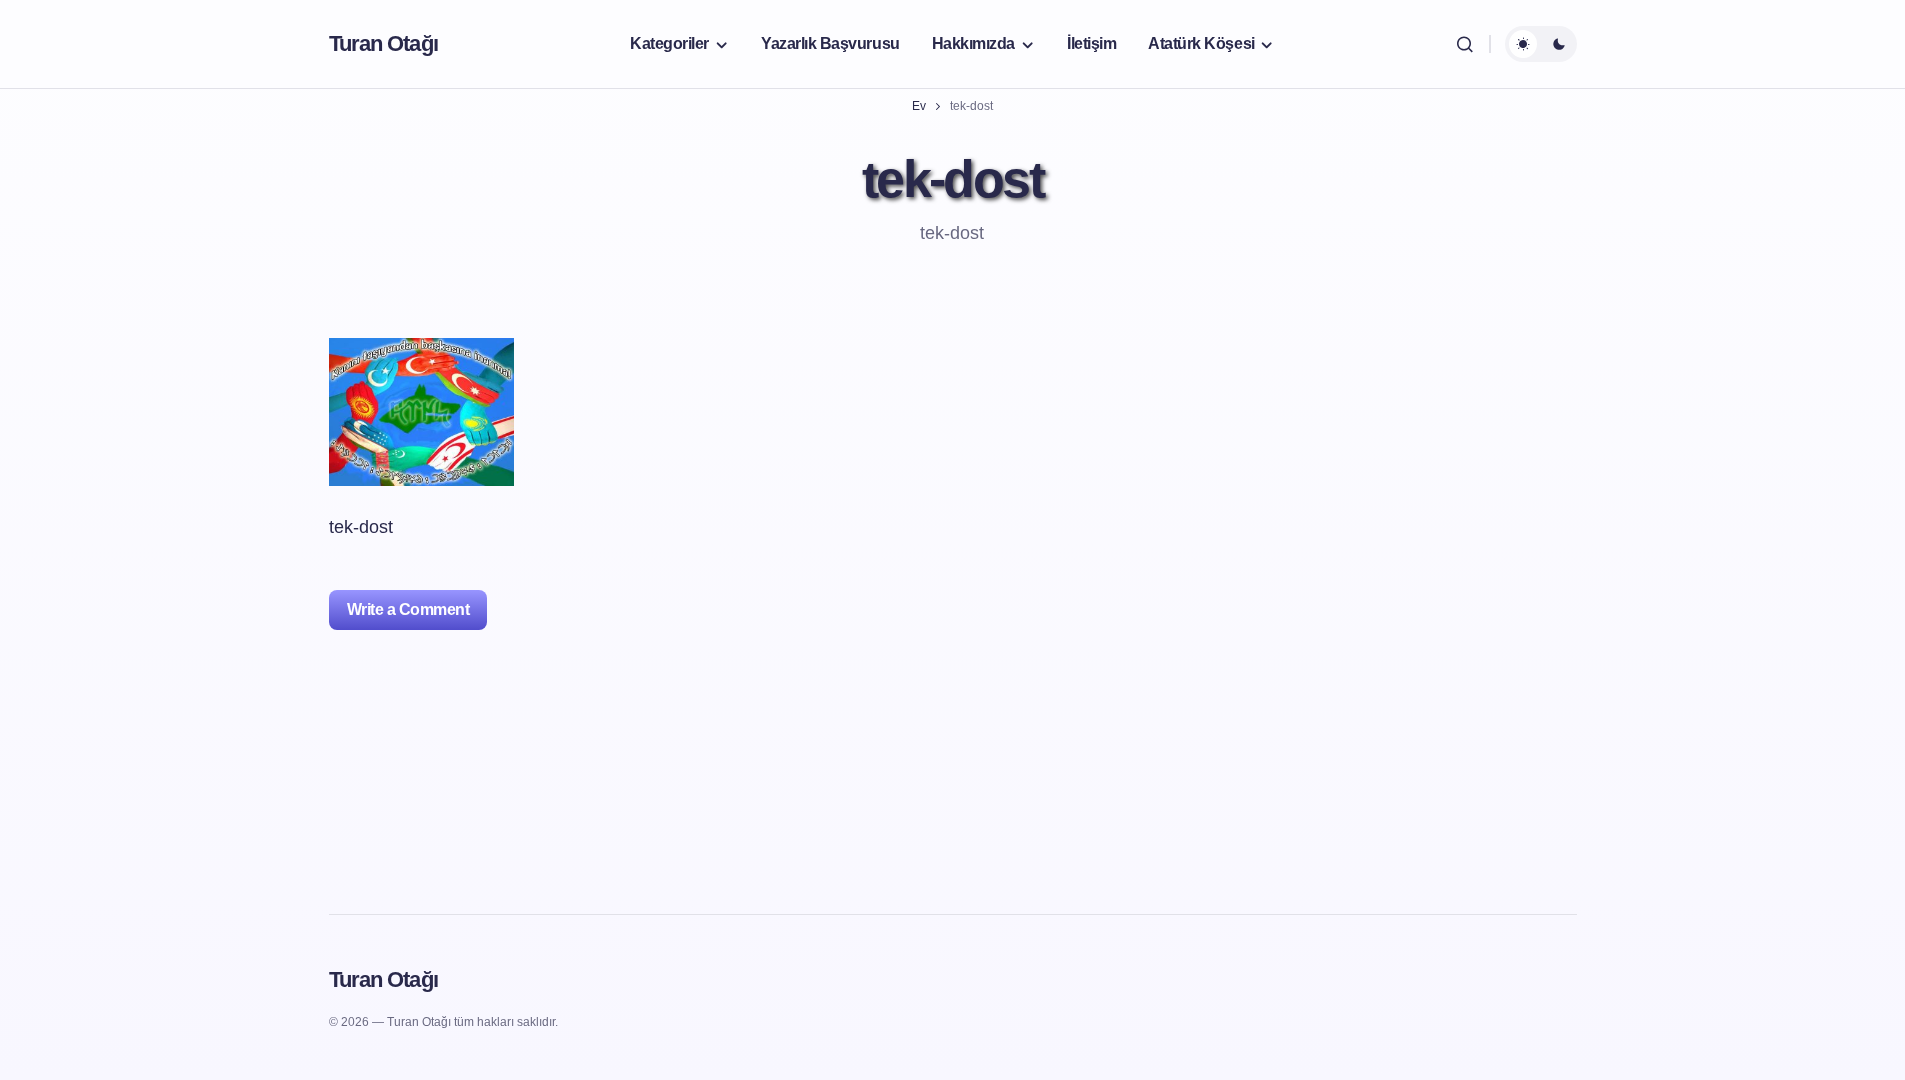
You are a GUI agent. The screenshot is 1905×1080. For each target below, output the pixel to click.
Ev (919, 106)
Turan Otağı (383, 43)
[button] (1465, 44)
